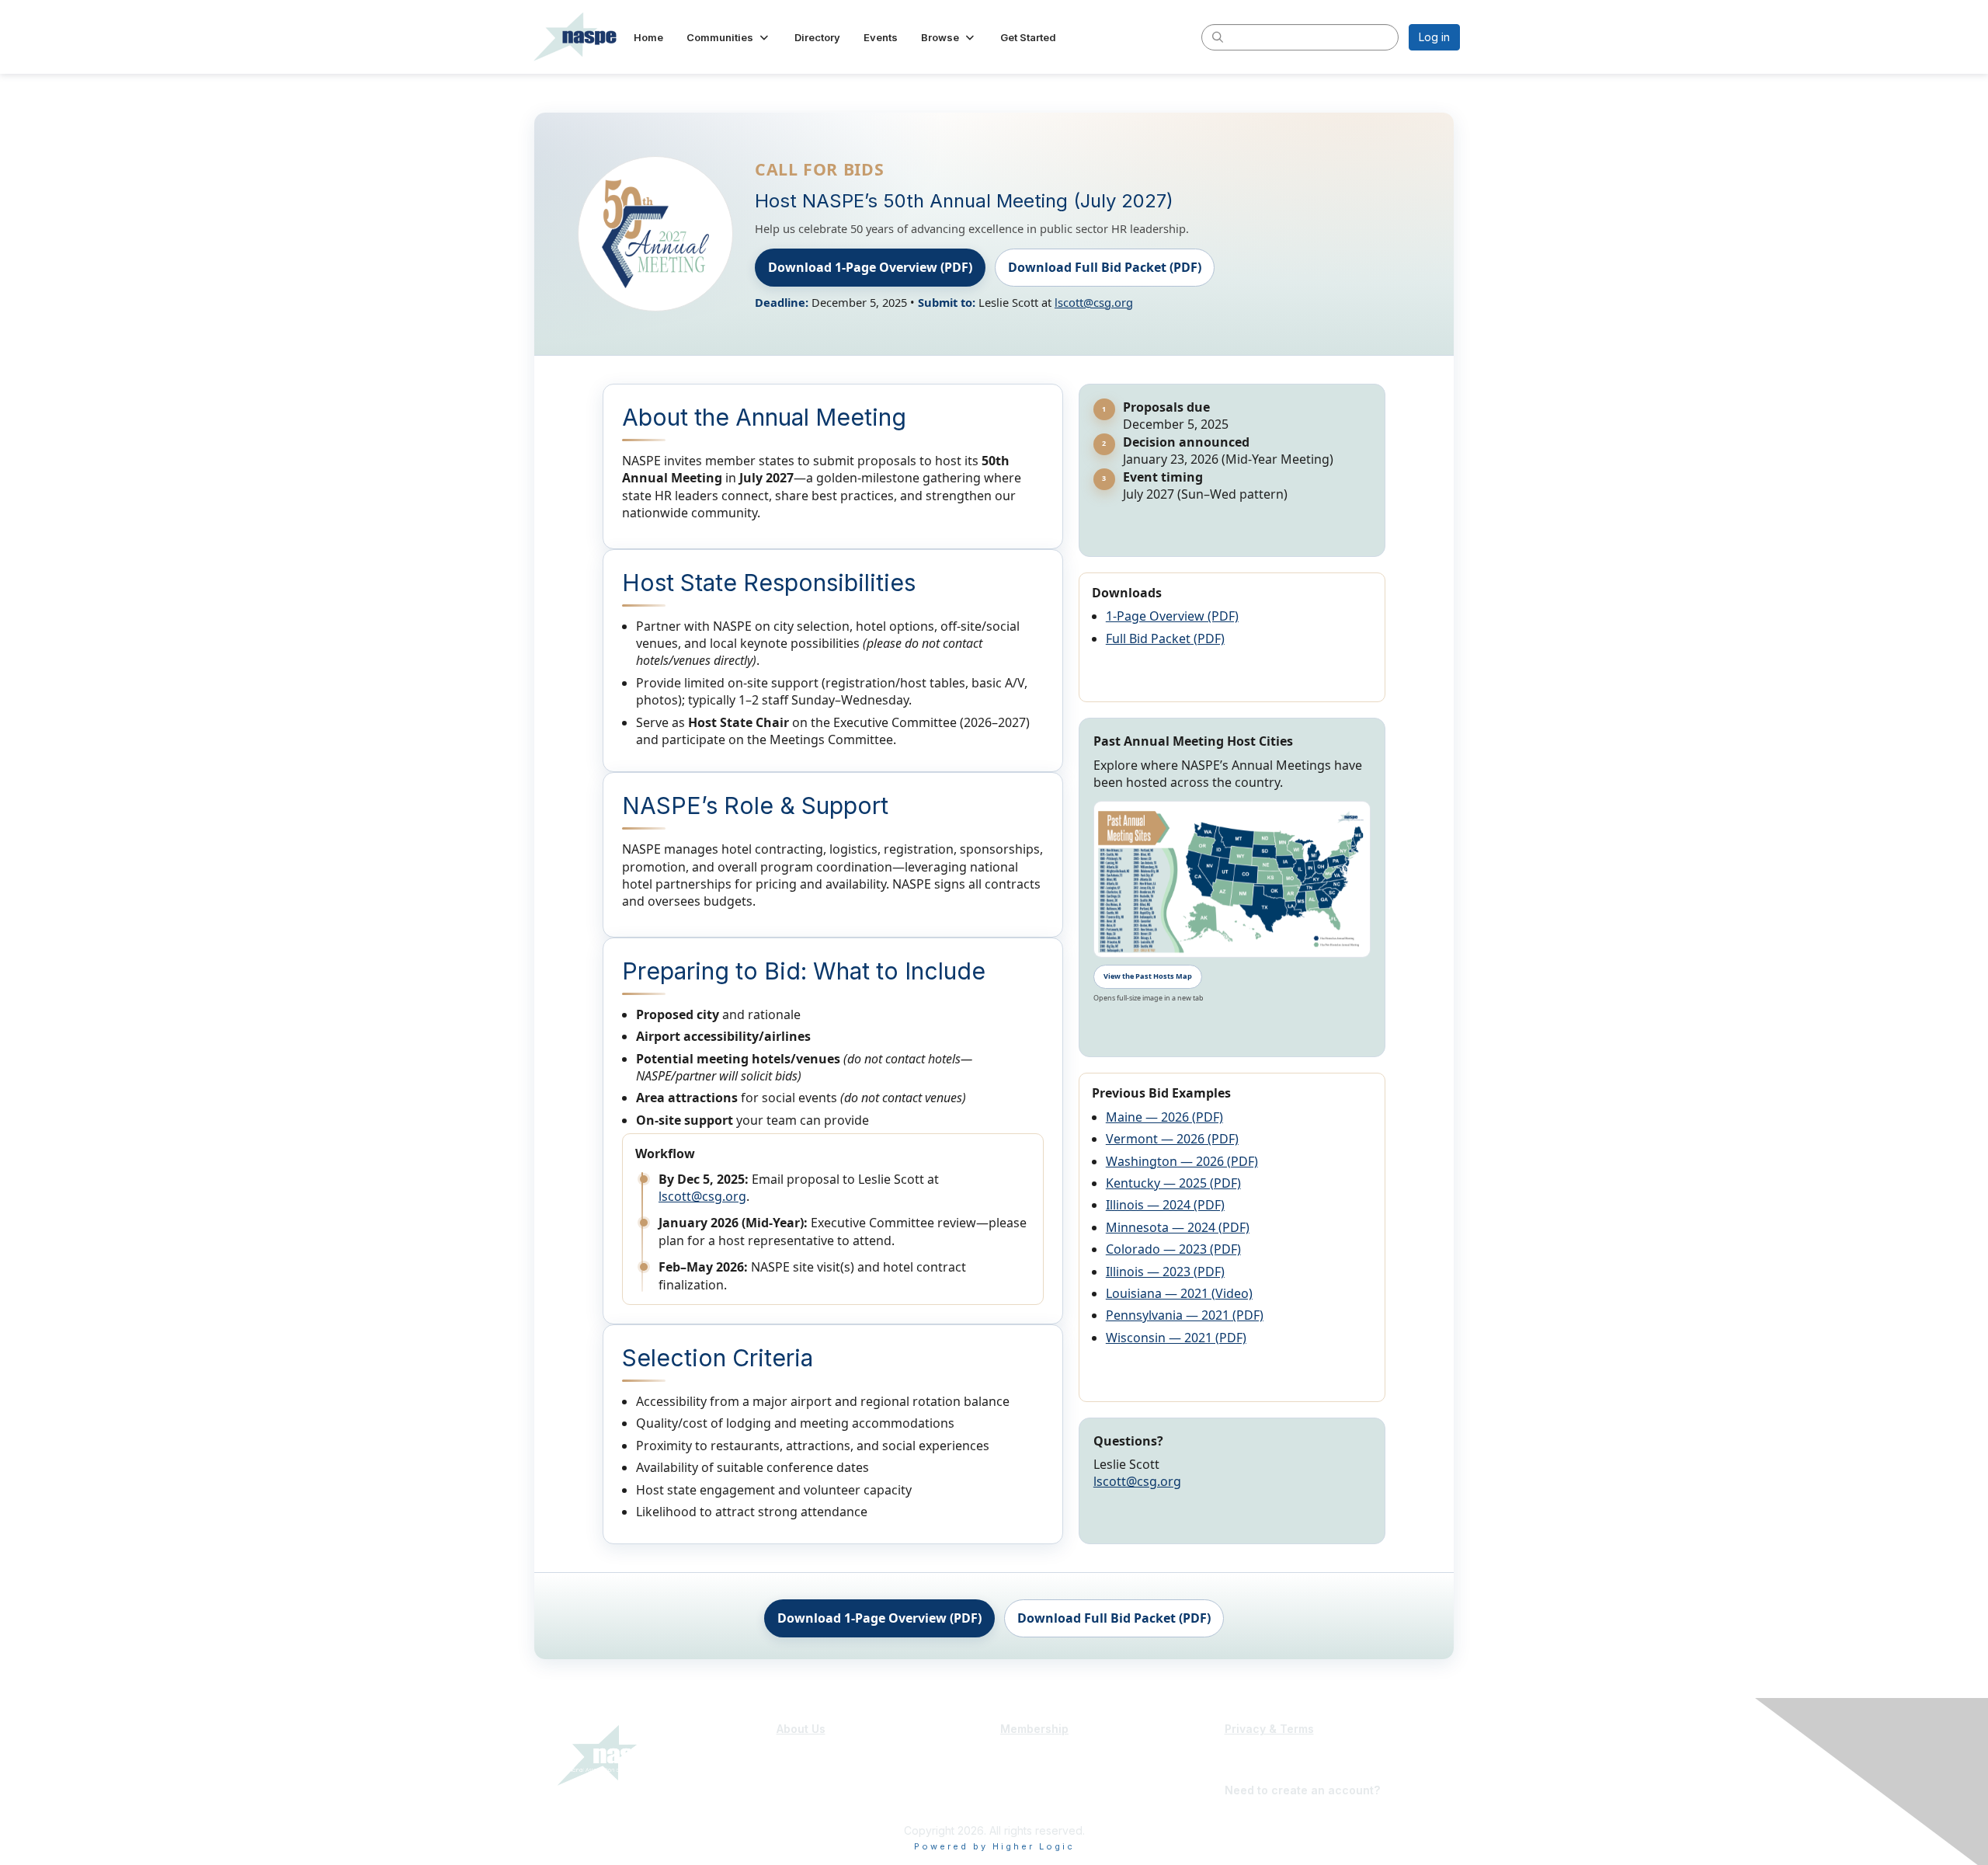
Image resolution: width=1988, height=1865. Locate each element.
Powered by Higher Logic (994, 1846)
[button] (729, 37)
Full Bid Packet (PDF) (1165, 638)
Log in (1434, 37)
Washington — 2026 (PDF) (1182, 1161)
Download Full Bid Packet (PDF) (1105, 267)
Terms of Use (1259, 1752)
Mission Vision (813, 1752)
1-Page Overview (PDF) (1172, 616)
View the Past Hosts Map (1148, 976)
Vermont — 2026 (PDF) (1172, 1139)
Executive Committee (831, 1767)
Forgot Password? (1274, 1775)
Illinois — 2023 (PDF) (1165, 1272)
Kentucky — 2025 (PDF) (1173, 1183)
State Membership (1047, 1752)
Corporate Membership (1060, 1767)
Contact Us (805, 1782)
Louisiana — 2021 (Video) (1179, 1293)
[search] (1218, 37)
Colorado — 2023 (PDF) (1173, 1249)
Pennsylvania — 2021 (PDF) (1185, 1315)
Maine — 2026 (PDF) (1164, 1117)
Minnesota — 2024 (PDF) (1178, 1227)
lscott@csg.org (1094, 302)
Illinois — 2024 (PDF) (1165, 1205)
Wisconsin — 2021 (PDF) (1176, 1338)
